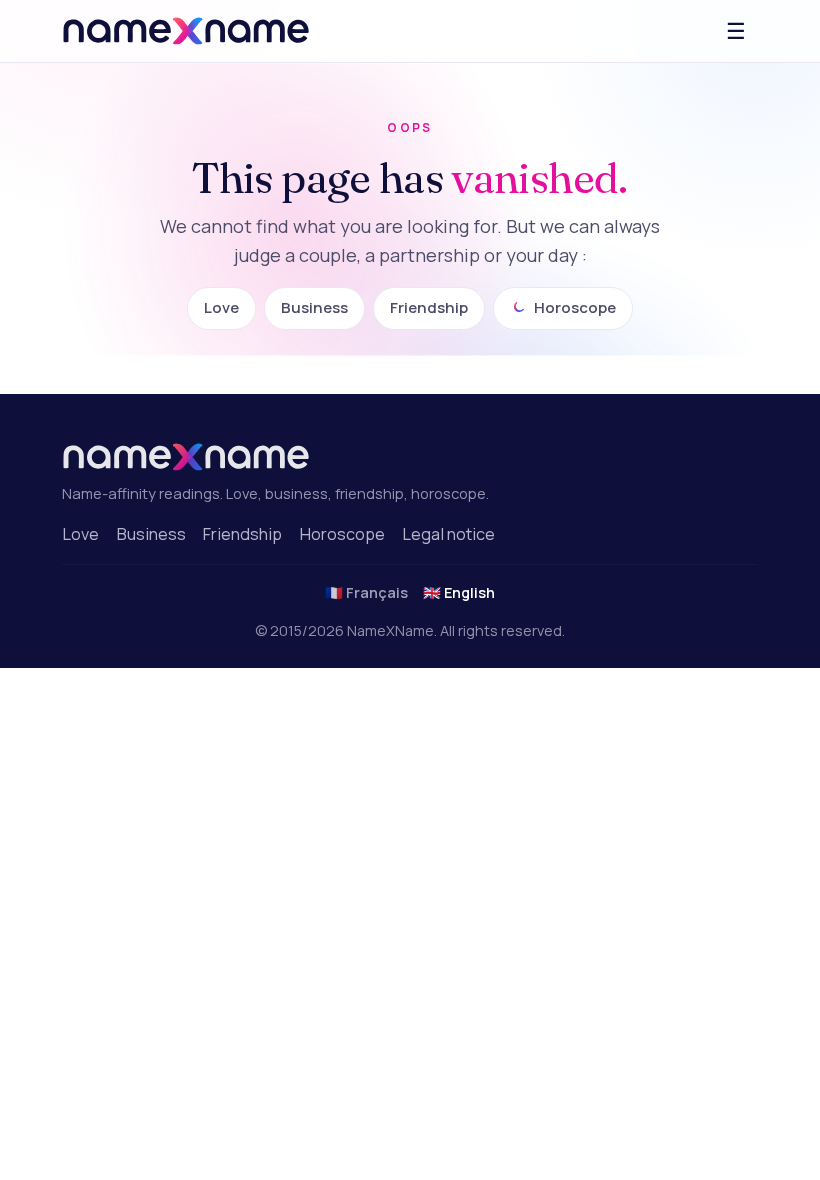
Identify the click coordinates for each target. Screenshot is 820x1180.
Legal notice (448, 534)
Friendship (429, 307)
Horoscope (575, 307)
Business (314, 307)
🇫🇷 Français (366, 592)
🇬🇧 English (459, 592)
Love (221, 307)
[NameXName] (186, 31)
